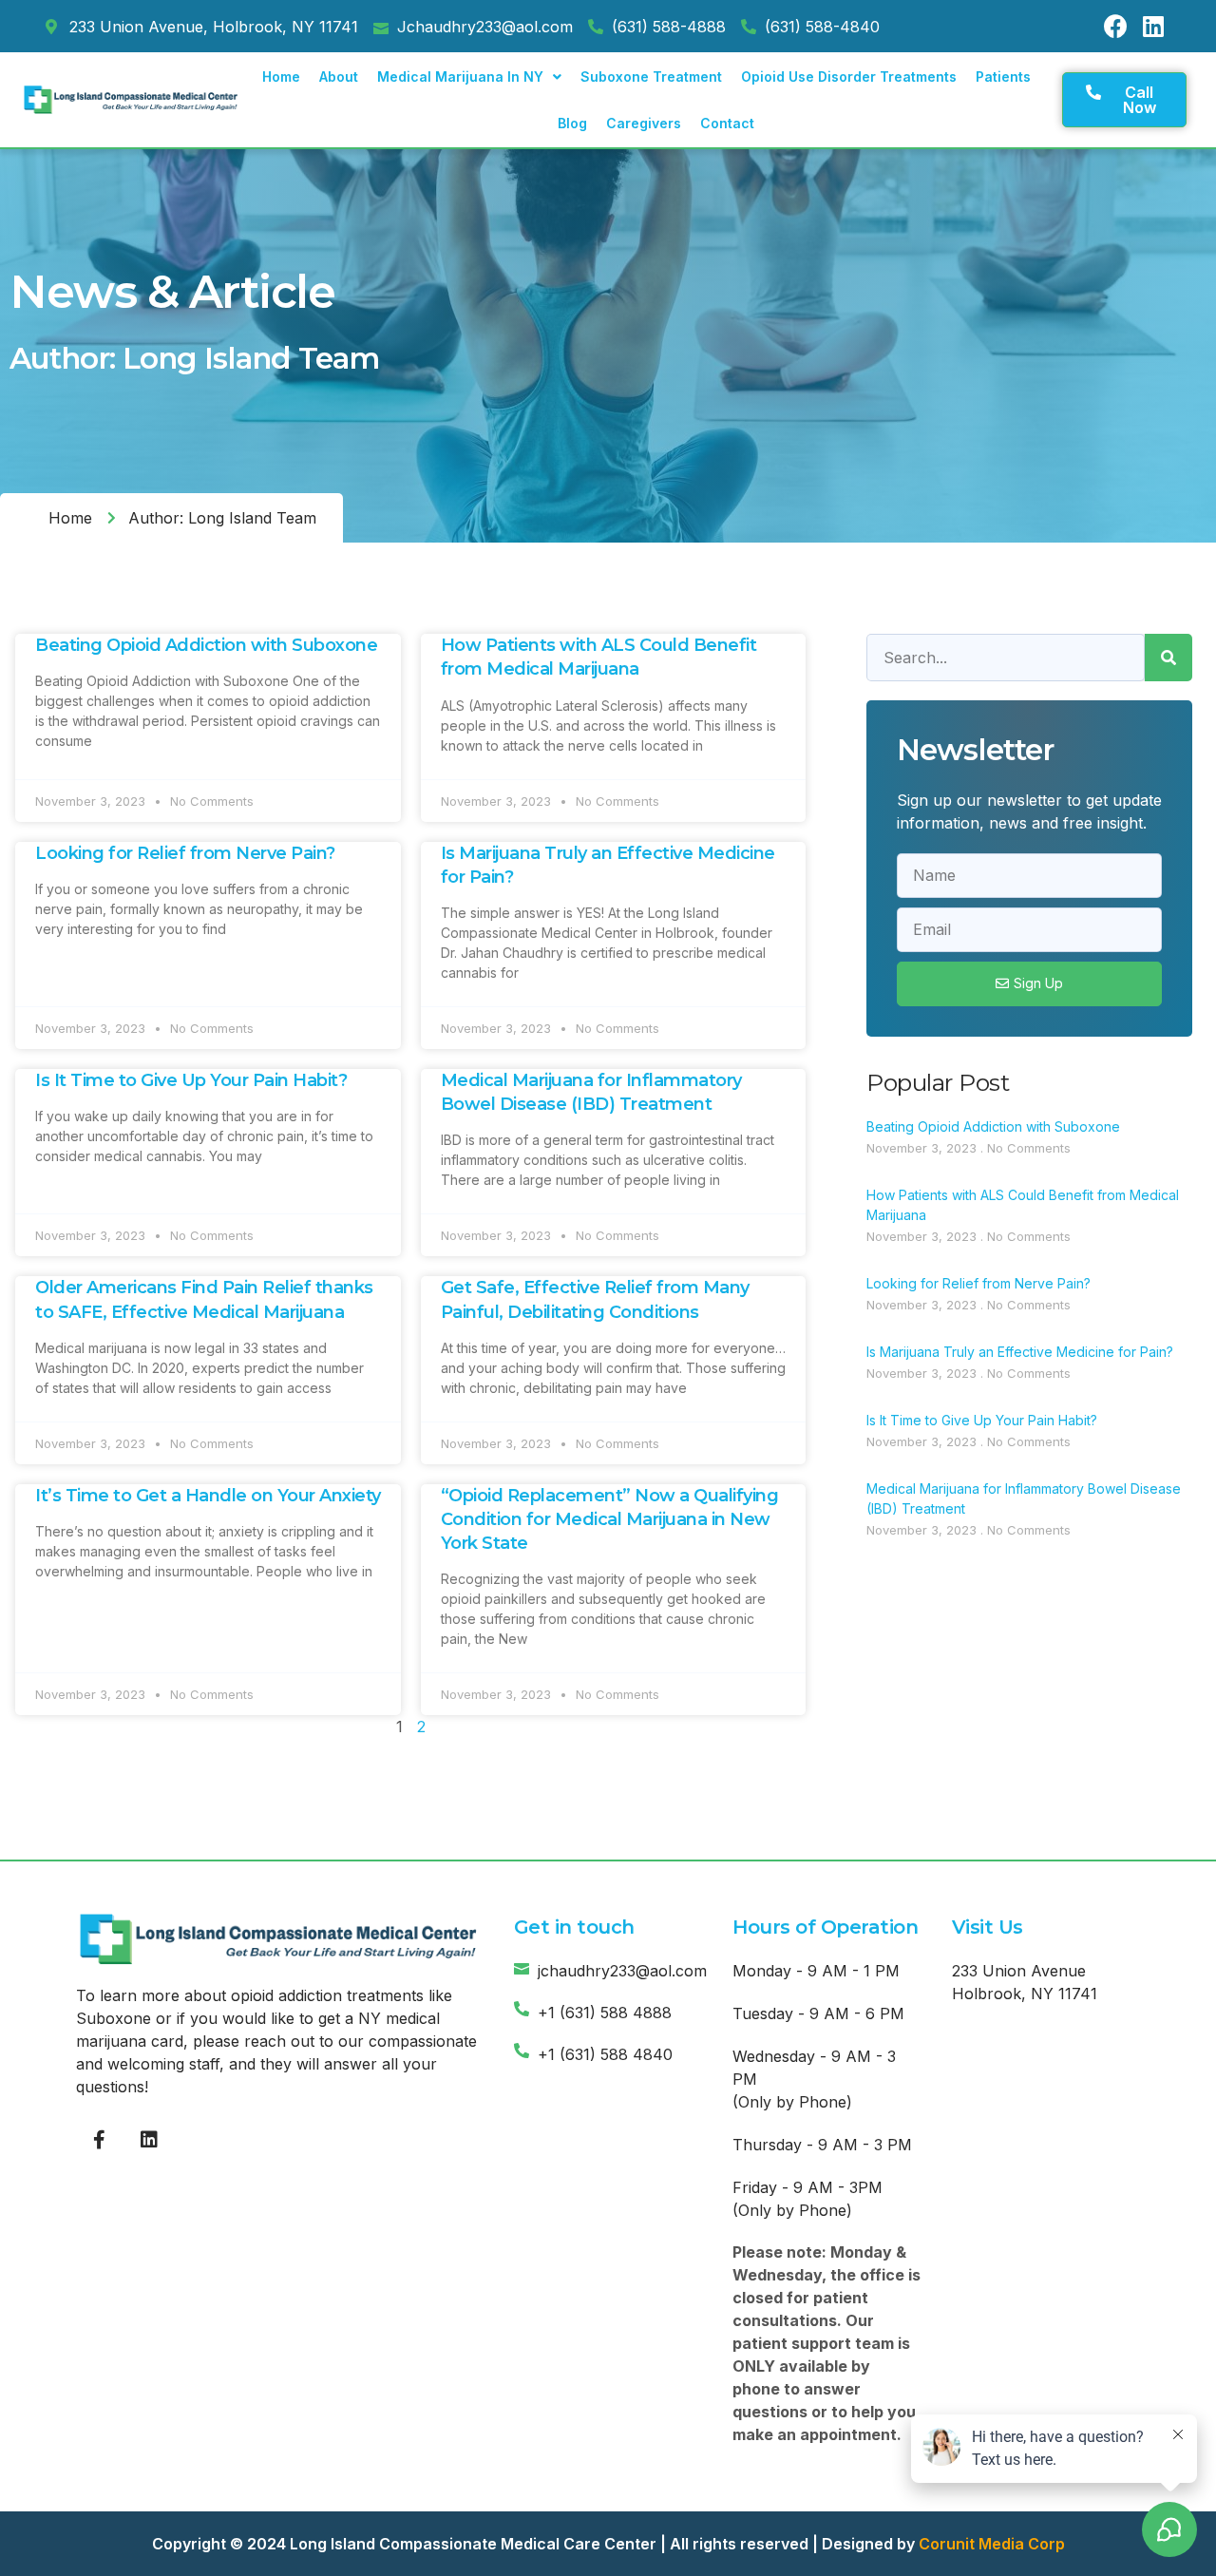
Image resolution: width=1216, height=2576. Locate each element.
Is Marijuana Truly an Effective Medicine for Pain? (1020, 1352)
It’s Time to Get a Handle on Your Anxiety (208, 1496)
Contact (727, 123)
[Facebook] (1116, 26)
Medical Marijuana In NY (460, 76)
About (339, 76)
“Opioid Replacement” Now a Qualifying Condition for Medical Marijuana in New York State (610, 1519)
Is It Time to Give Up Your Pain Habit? (191, 1080)
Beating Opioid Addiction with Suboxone (206, 645)
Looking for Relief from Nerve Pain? (185, 853)
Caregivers (644, 123)
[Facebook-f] (99, 2140)
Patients (1003, 76)
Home (281, 76)
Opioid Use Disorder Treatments (849, 76)
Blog (572, 123)
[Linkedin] (1154, 26)
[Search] (1168, 658)
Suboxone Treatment (651, 76)
